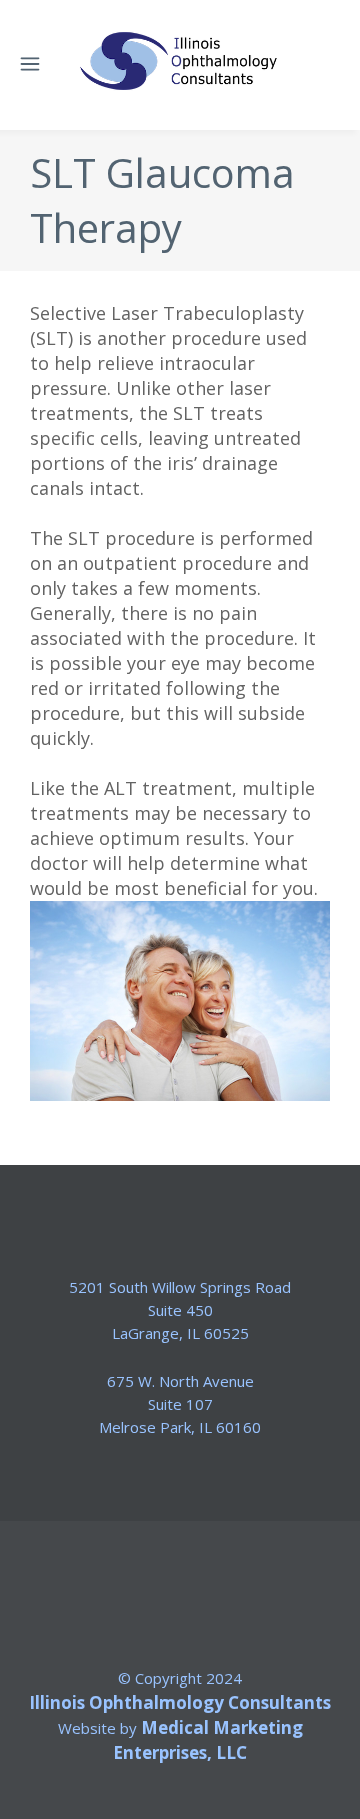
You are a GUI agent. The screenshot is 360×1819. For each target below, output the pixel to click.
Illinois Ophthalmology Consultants (180, 1702)
